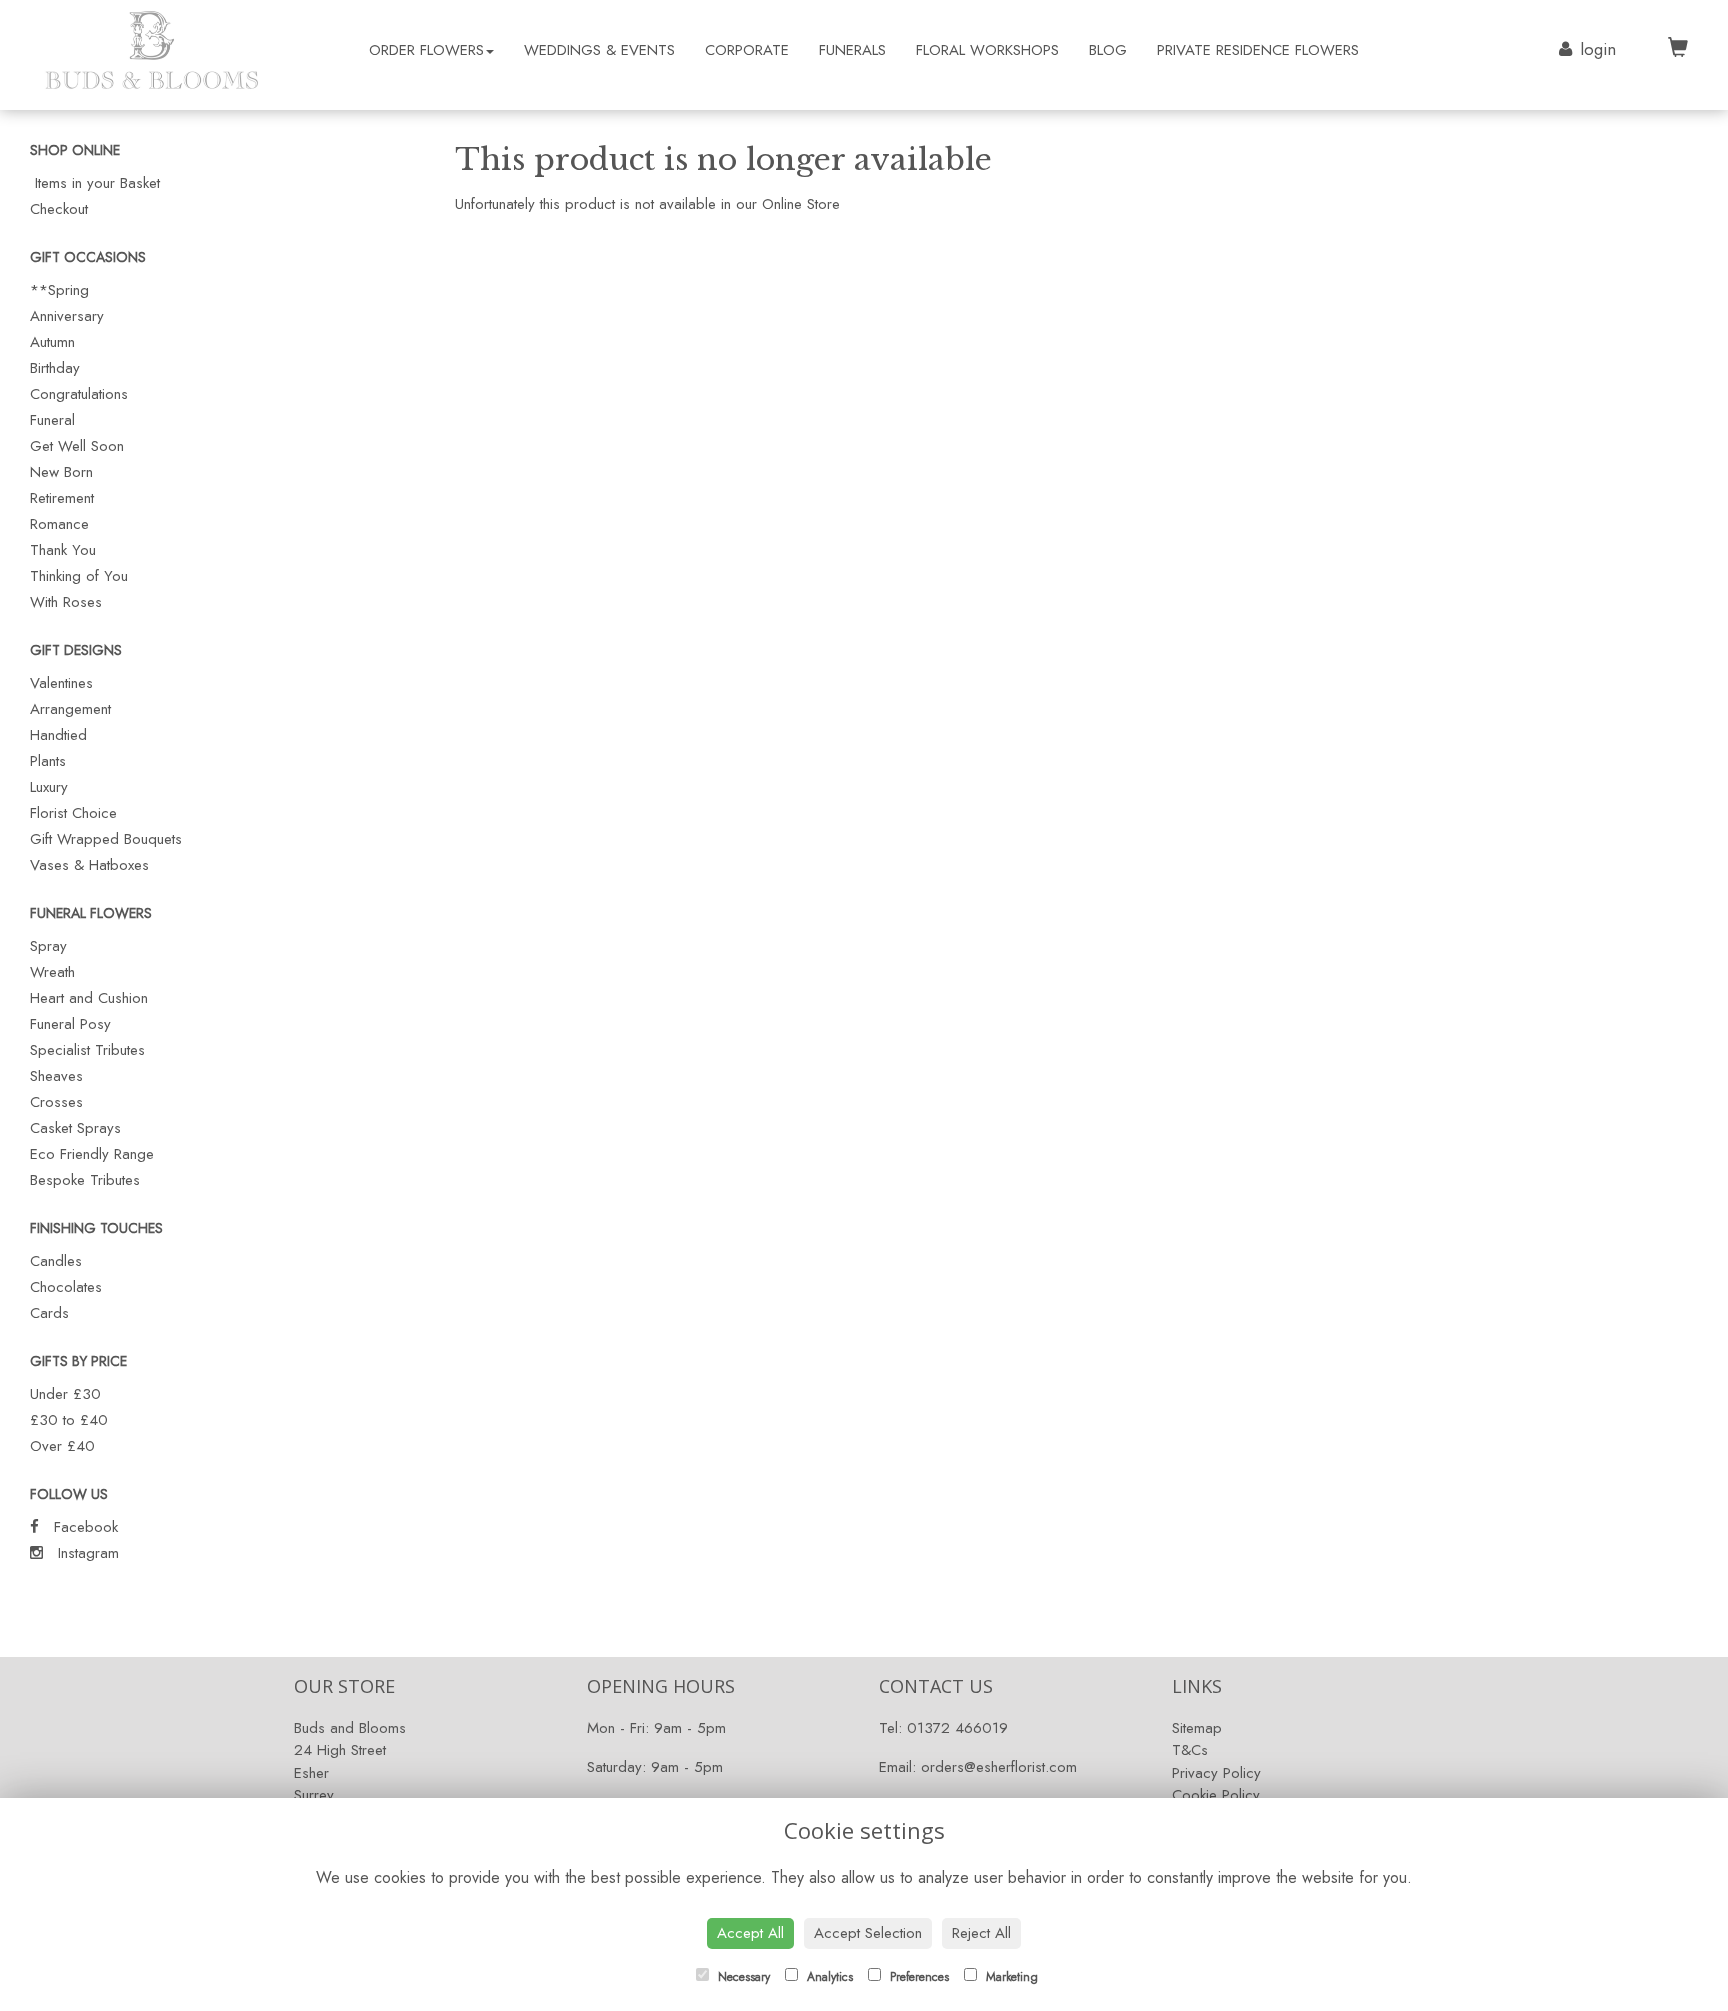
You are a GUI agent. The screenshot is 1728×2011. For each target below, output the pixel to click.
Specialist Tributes (87, 1050)
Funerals (852, 50)
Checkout (59, 209)
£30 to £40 (69, 1420)
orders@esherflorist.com (999, 1767)
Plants (48, 761)
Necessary (742, 1977)
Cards (49, 1313)
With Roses (66, 602)
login (1598, 49)
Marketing (1010, 1977)
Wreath (52, 972)
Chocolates (66, 1287)
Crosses (56, 1102)
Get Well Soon (77, 446)
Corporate (747, 50)
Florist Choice (73, 813)
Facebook (83, 1527)
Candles (56, 1261)
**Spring (59, 290)
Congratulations (79, 394)
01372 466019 (957, 1728)
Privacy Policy (1216, 1773)
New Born (61, 472)
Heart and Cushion (89, 998)
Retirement (62, 498)
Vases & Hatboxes (89, 865)
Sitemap (1197, 1728)
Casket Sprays (75, 1128)
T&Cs (1190, 1750)
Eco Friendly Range (92, 1154)
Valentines (61, 683)
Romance (59, 524)
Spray (48, 946)
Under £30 (65, 1394)
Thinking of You (79, 576)
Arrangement (70, 709)
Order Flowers (426, 50)
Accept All (750, 1933)
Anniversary (67, 316)
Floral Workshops (987, 50)
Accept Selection (868, 1933)
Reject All (981, 1933)
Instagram (86, 1553)
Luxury (49, 787)
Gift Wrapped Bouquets (106, 839)
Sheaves (56, 1076)
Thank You (63, 550)
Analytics (828, 1977)
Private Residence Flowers (1258, 50)
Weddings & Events (599, 50)
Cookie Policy (1216, 1795)
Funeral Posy (70, 1024)
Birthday (55, 368)
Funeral (52, 420)
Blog (1108, 50)
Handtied (58, 735)
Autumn (52, 342)
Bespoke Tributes (85, 1180)
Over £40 (62, 1446)
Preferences (917, 1977)
